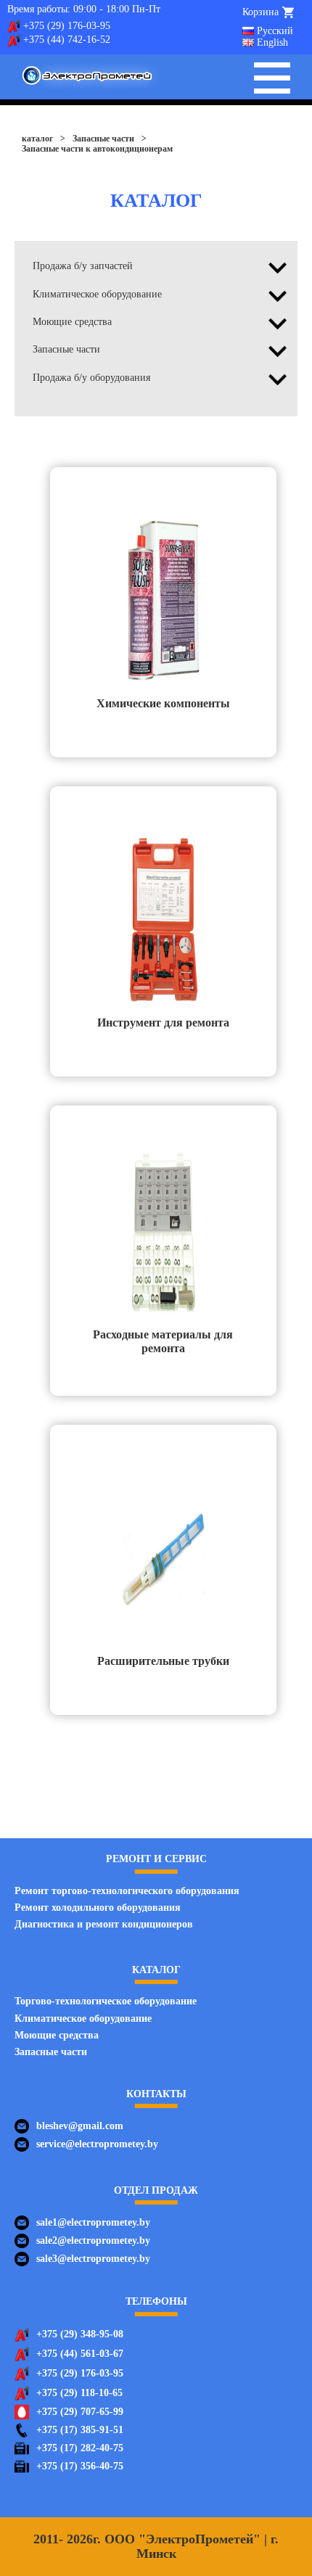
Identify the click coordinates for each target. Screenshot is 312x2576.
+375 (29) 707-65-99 (80, 2412)
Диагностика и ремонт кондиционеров (104, 1924)
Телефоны (156, 2301)
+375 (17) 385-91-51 (80, 2430)
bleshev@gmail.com (80, 2126)
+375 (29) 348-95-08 (80, 2334)
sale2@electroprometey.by (93, 2240)
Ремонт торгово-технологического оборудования (127, 1891)
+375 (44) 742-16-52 (67, 40)
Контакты (156, 2094)
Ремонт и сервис (156, 1859)
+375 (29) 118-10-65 (79, 2393)
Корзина (260, 12)
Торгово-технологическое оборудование (106, 2001)
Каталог (156, 1970)
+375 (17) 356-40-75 (80, 2466)
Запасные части (66, 349)
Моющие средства (72, 322)
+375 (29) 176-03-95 (67, 26)
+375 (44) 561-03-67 (80, 2354)
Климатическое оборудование (97, 294)
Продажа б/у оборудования (91, 378)
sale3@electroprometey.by (93, 2259)
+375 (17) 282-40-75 (80, 2448)
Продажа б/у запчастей (83, 266)
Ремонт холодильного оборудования (98, 1908)
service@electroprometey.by (97, 2144)
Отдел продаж (156, 2190)
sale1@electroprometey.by (93, 2222)
